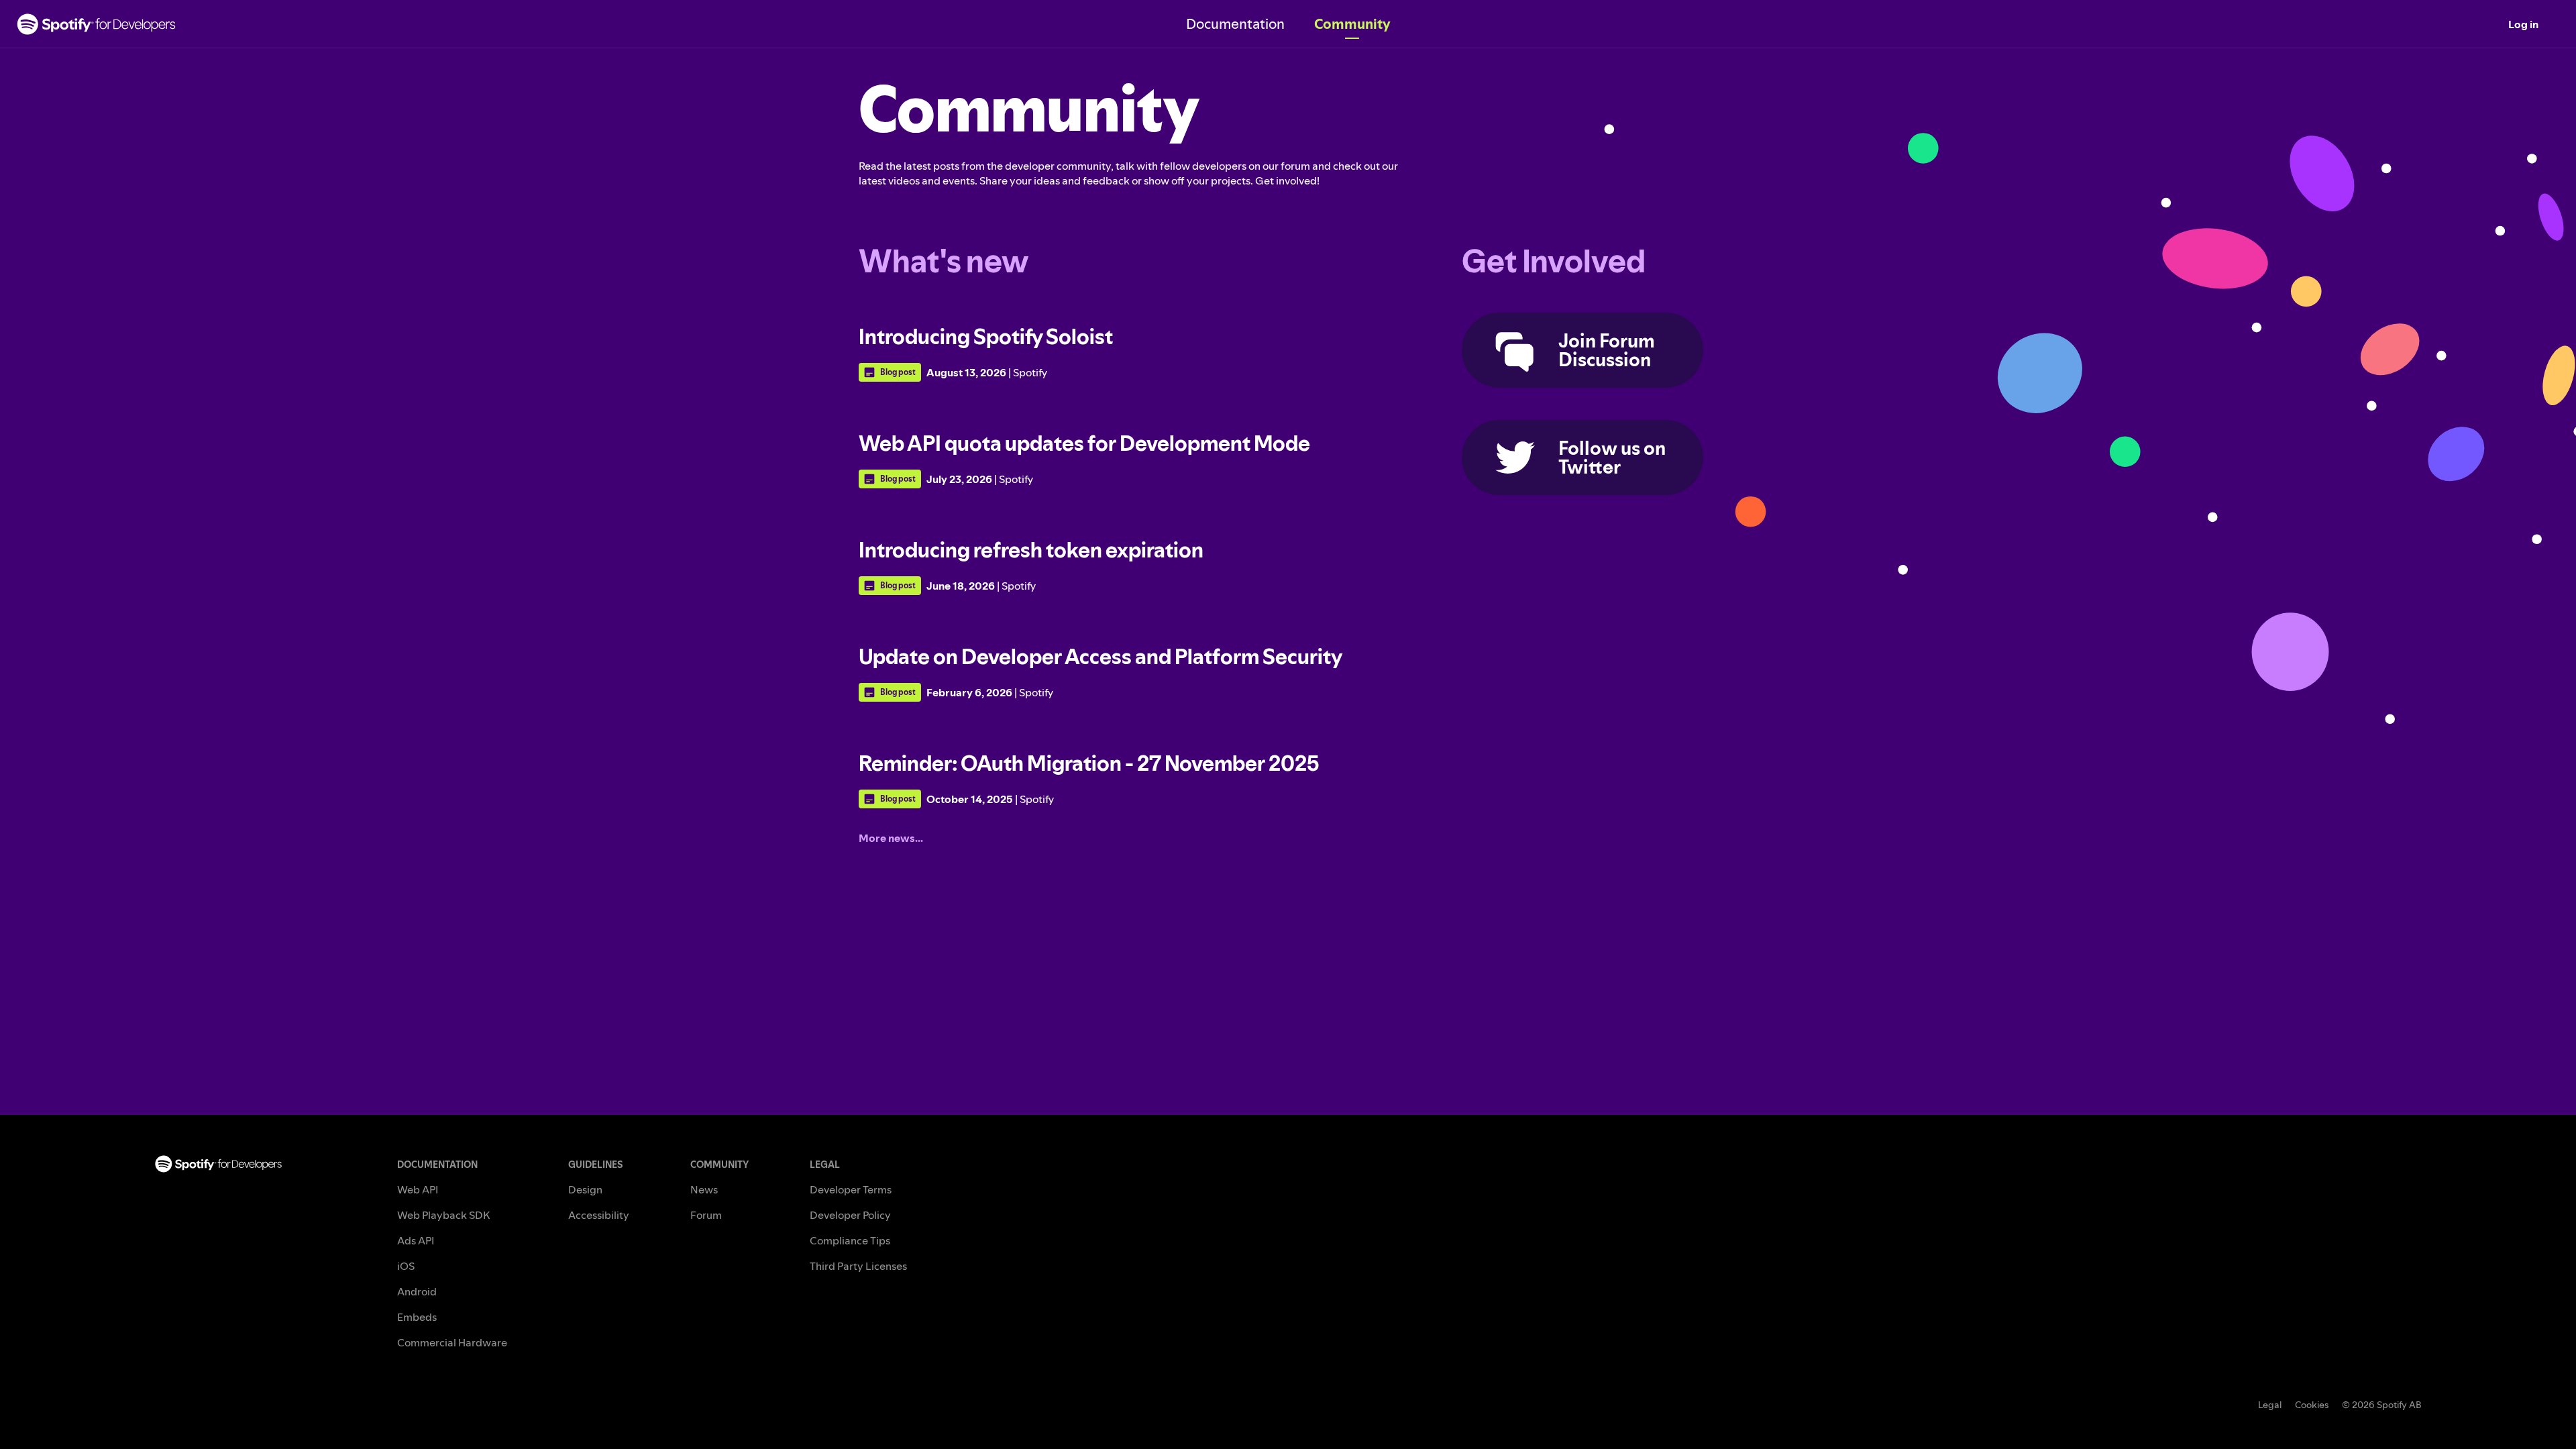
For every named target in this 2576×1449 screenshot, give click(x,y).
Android (417, 1291)
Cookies (2312, 1405)
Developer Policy (850, 1215)
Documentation (1235, 24)
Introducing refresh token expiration (1031, 550)
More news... (891, 838)
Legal (2270, 1405)
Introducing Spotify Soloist (986, 336)
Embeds (417, 1317)
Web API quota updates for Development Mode (1084, 443)
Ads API (416, 1240)
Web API (418, 1189)
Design (585, 1189)
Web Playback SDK (443, 1215)
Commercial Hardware (452, 1342)
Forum (706, 1215)
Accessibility (599, 1215)
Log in (2523, 24)
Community (1352, 24)
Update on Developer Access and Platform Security (1101, 656)
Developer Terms (851, 1189)
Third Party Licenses (858, 1266)
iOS (406, 1266)
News (704, 1189)
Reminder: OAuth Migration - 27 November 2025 (1089, 763)
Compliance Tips (850, 1240)
